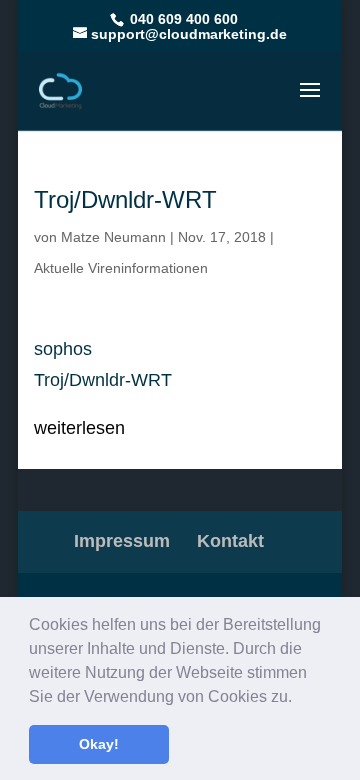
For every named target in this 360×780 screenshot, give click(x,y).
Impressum (122, 541)
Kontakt (230, 541)
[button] (299, 698)
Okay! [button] (99, 744)
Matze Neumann (113, 237)
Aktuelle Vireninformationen (121, 268)
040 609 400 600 (182, 19)
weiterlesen (79, 428)
